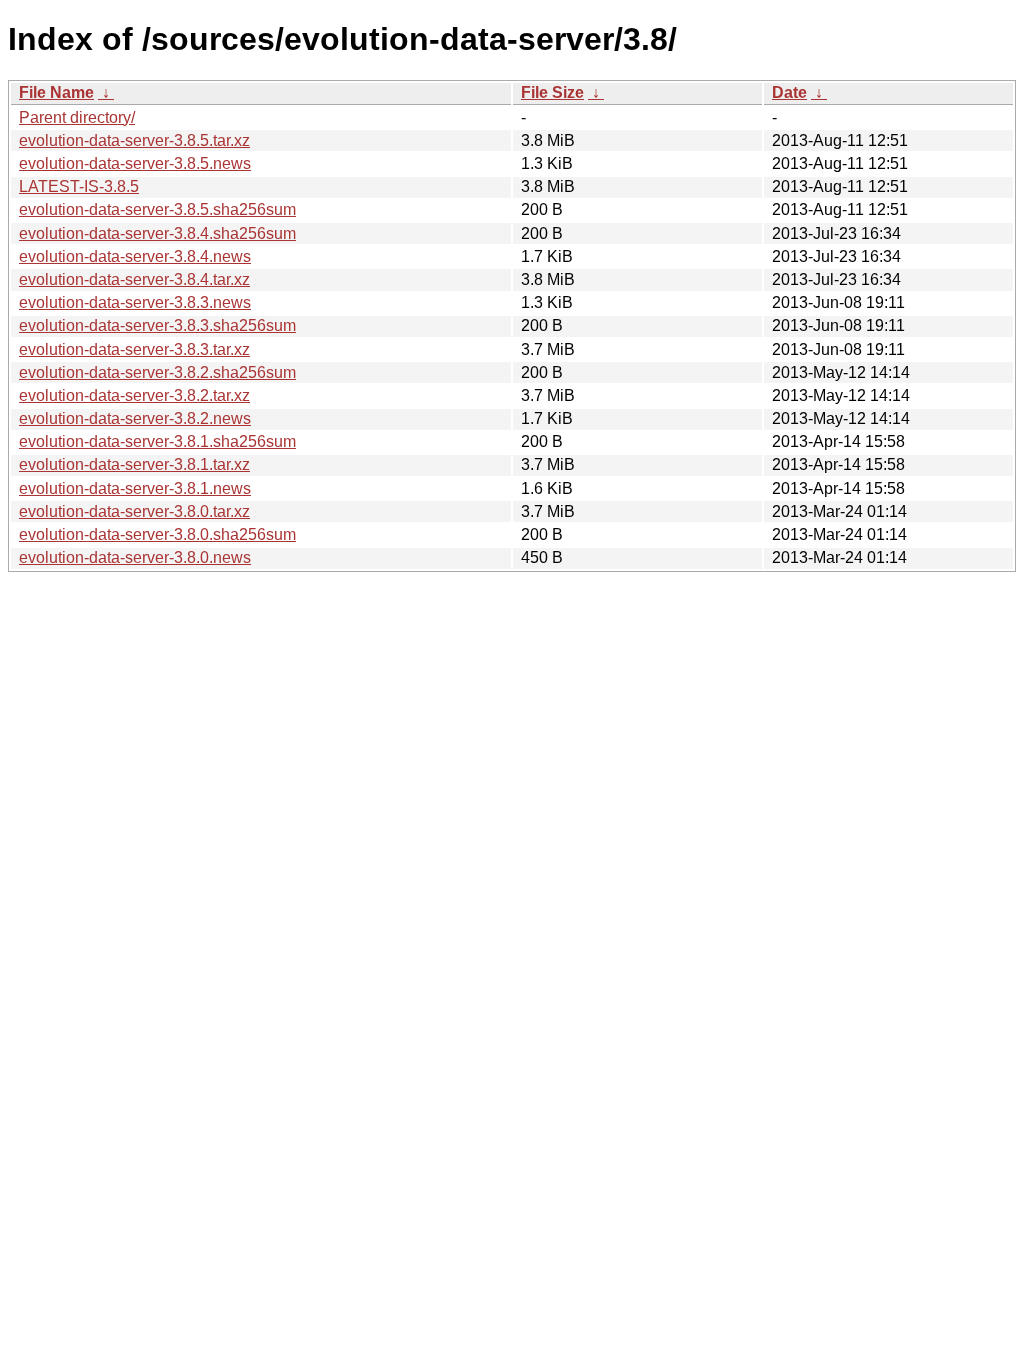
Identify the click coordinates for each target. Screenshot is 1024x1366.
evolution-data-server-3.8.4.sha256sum (157, 233)
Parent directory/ (77, 117)
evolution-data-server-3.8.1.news (135, 488)
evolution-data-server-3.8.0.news (135, 557)
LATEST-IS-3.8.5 (79, 186)
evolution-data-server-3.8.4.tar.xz (134, 279)
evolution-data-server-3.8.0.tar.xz (134, 511)
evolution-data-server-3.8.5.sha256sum (157, 209)
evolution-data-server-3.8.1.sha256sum (157, 441)
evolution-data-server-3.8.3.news (135, 302)
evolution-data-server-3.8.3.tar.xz (134, 349)
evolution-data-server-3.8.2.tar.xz (134, 395)
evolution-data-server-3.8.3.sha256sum (157, 325)
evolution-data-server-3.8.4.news (135, 256)
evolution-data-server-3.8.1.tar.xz (134, 464)
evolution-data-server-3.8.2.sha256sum (157, 372)
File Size (552, 92)
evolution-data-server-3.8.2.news (135, 418)
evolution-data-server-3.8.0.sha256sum (157, 534)
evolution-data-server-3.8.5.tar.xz (134, 140)
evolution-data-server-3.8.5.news (135, 163)
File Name (56, 92)
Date (789, 92)
